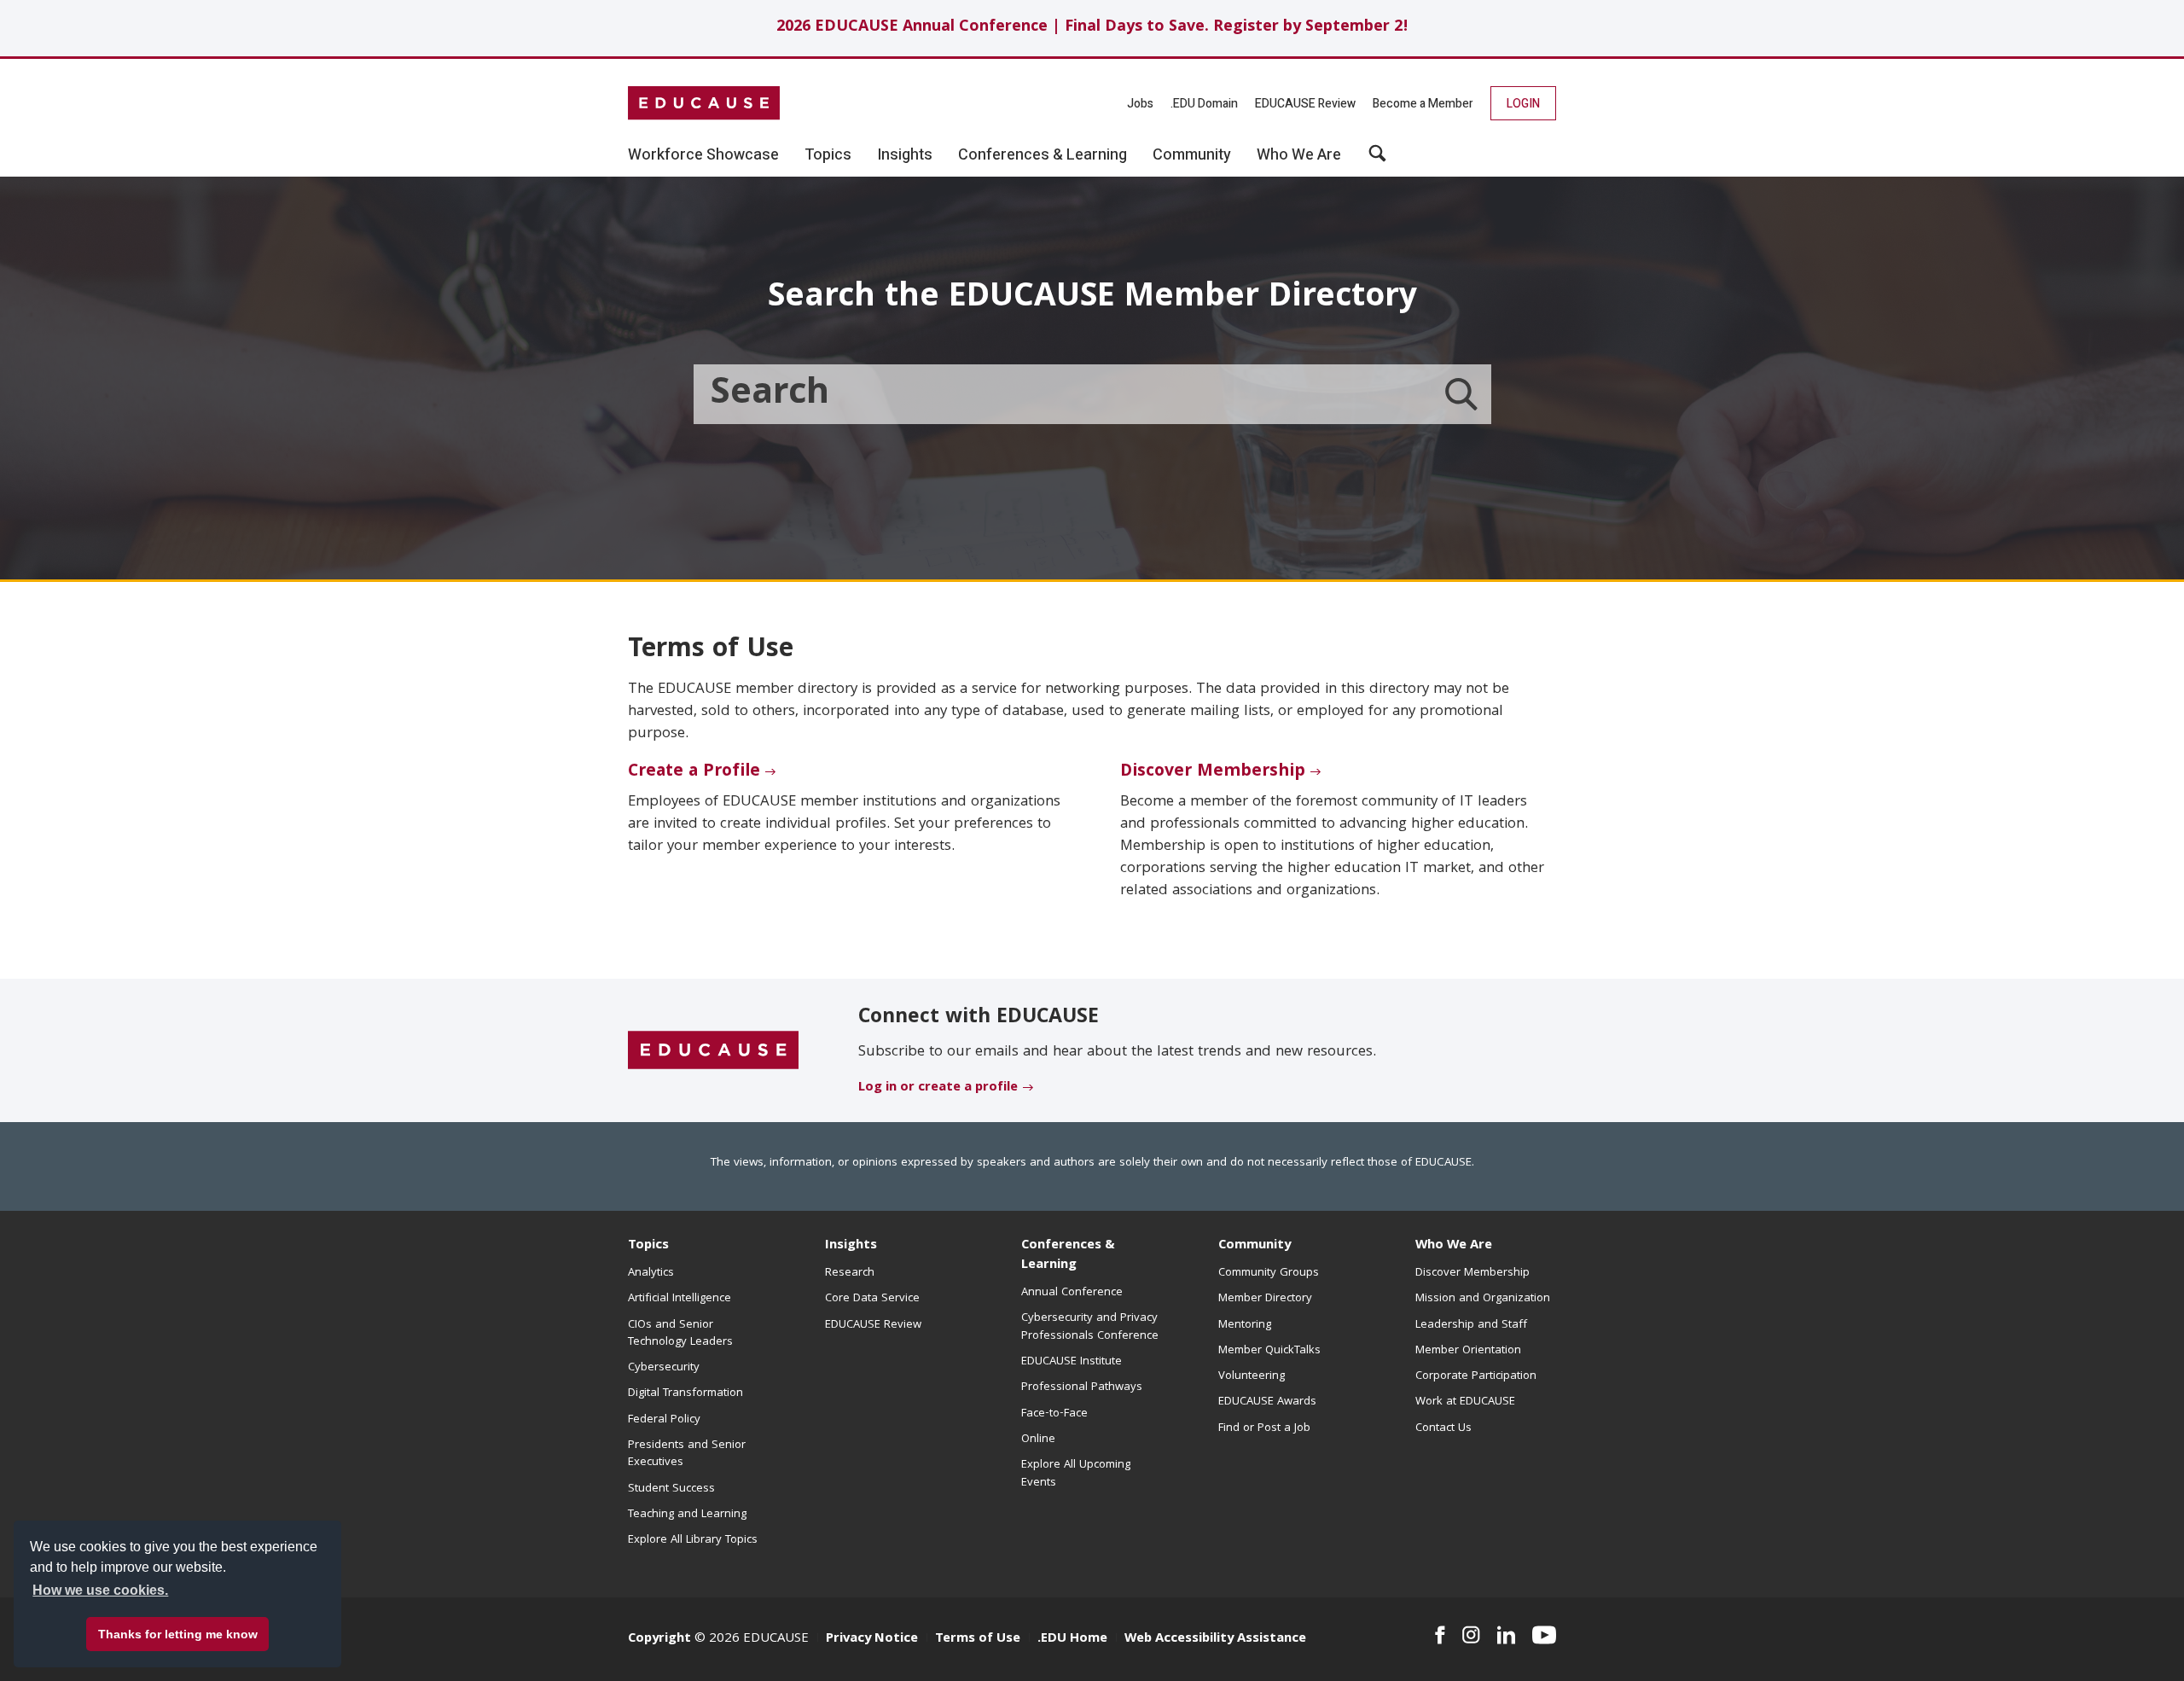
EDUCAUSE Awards (1267, 1402)
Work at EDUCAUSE (1465, 1402)
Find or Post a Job (1264, 1428)
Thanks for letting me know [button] (178, 1634)
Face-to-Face (1054, 1414)
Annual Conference (1072, 1293)
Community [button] (1192, 155)
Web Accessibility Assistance (1215, 1639)
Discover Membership (1213, 772)
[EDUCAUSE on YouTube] (1544, 1635)
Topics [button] (828, 155)
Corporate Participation (1476, 1376)
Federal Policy (664, 1420)
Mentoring (1245, 1325)
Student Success (671, 1489)
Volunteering (1252, 1376)
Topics (648, 1246)
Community (1255, 1246)
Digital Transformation (685, 1393)
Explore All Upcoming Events (1076, 1474)
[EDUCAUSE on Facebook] (1440, 1635)
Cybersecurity (664, 1368)
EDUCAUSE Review (1305, 104)
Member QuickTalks (1269, 1351)
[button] (1377, 160)
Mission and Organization (1483, 1299)
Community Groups (1269, 1273)
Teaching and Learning (687, 1515)
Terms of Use (978, 1639)
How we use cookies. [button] (100, 1590)
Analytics (651, 1273)
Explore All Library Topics (693, 1540)
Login (1523, 104)
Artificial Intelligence (680, 1299)
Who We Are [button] (1299, 155)
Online (1038, 1440)
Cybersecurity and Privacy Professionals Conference (1090, 1327)
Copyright (659, 1639)
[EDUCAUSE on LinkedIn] (1507, 1635)
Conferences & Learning (1068, 1256)
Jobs (1140, 104)
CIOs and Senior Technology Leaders (680, 1334)
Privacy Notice (872, 1639)
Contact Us (1443, 1428)
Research (850, 1273)
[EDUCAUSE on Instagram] (1471, 1635)
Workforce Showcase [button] (703, 155)
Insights (851, 1246)
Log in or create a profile (938, 1088)
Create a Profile (694, 772)
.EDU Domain (1204, 104)
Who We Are (1454, 1246)
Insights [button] (905, 155)
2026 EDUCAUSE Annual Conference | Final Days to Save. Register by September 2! (1092, 28)
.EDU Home (1072, 1639)
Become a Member (1423, 104)
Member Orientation (1468, 1351)
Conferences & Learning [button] (1043, 155)
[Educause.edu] (713, 1051)
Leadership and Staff (1471, 1325)
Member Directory (1265, 1299)
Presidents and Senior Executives (687, 1454)
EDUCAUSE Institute (1072, 1362)
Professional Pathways (1082, 1387)
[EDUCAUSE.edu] (704, 103)
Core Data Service (872, 1299)
